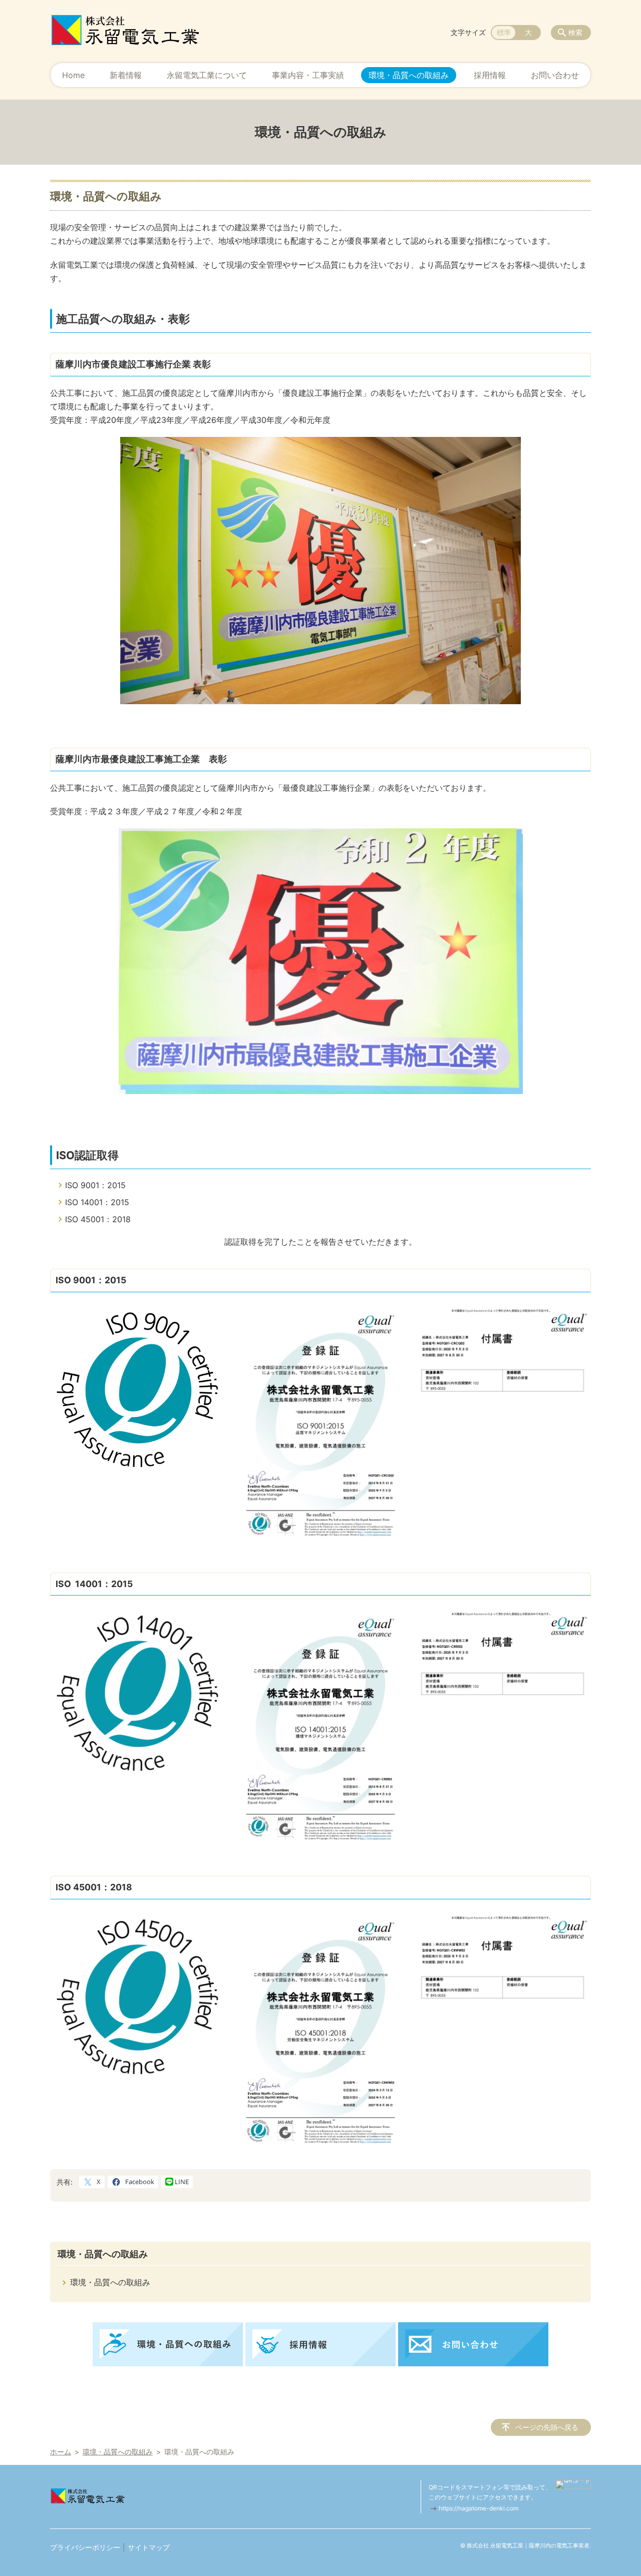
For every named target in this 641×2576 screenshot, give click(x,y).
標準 (504, 32)
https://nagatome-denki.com (478, 2508)
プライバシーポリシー (85, 2547)
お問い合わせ (555, 75)
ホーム (61, 2452)
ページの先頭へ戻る (547, 2427)
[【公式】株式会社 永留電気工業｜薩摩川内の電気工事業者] (125, 30)
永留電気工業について (207, 75)
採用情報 (490, 75)
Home (73, 75)
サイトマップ (149, 2547)
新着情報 (126, 75)
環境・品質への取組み (409, 75)
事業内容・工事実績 (308, 75)
